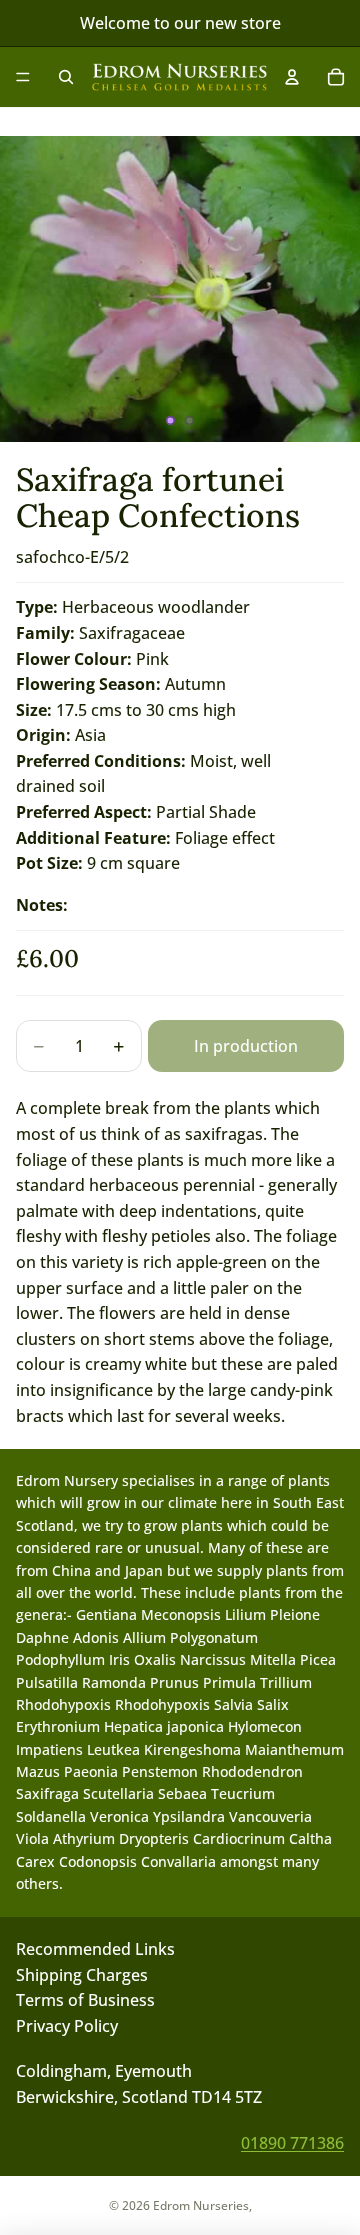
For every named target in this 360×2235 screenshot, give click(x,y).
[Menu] (23, 77)
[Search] (66, 77)
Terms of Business (85, 2000)
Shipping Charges (82, 1974)
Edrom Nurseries (201, 2205)
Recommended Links (95, 1949)
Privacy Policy (67, 2025)
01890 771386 (292, 2142)
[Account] (292, 77)
